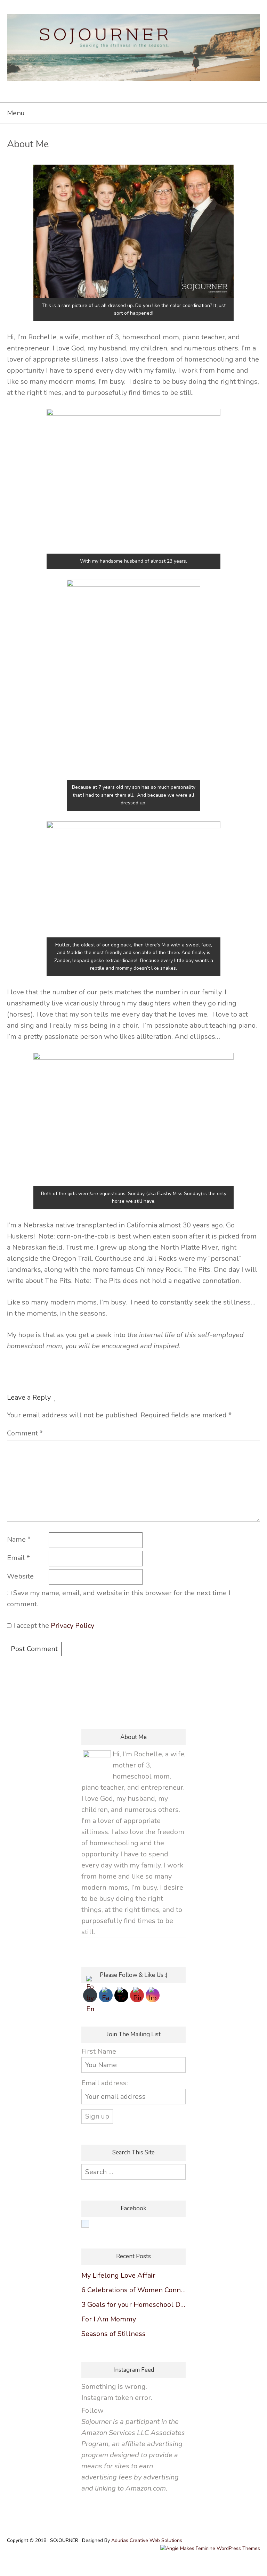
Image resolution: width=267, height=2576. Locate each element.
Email (18, 1558)
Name (19, 1539)
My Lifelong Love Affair (118, 2275)
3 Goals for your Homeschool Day (133, 2305)
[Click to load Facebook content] (85, 2224)
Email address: (105, 2083)
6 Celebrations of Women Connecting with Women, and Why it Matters (133, 2290)
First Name (99, 2051)
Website (20, 1576)
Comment (25, 1433)
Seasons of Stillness (114, 2334)
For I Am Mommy (109, 2319)
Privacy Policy (72, 1626)
